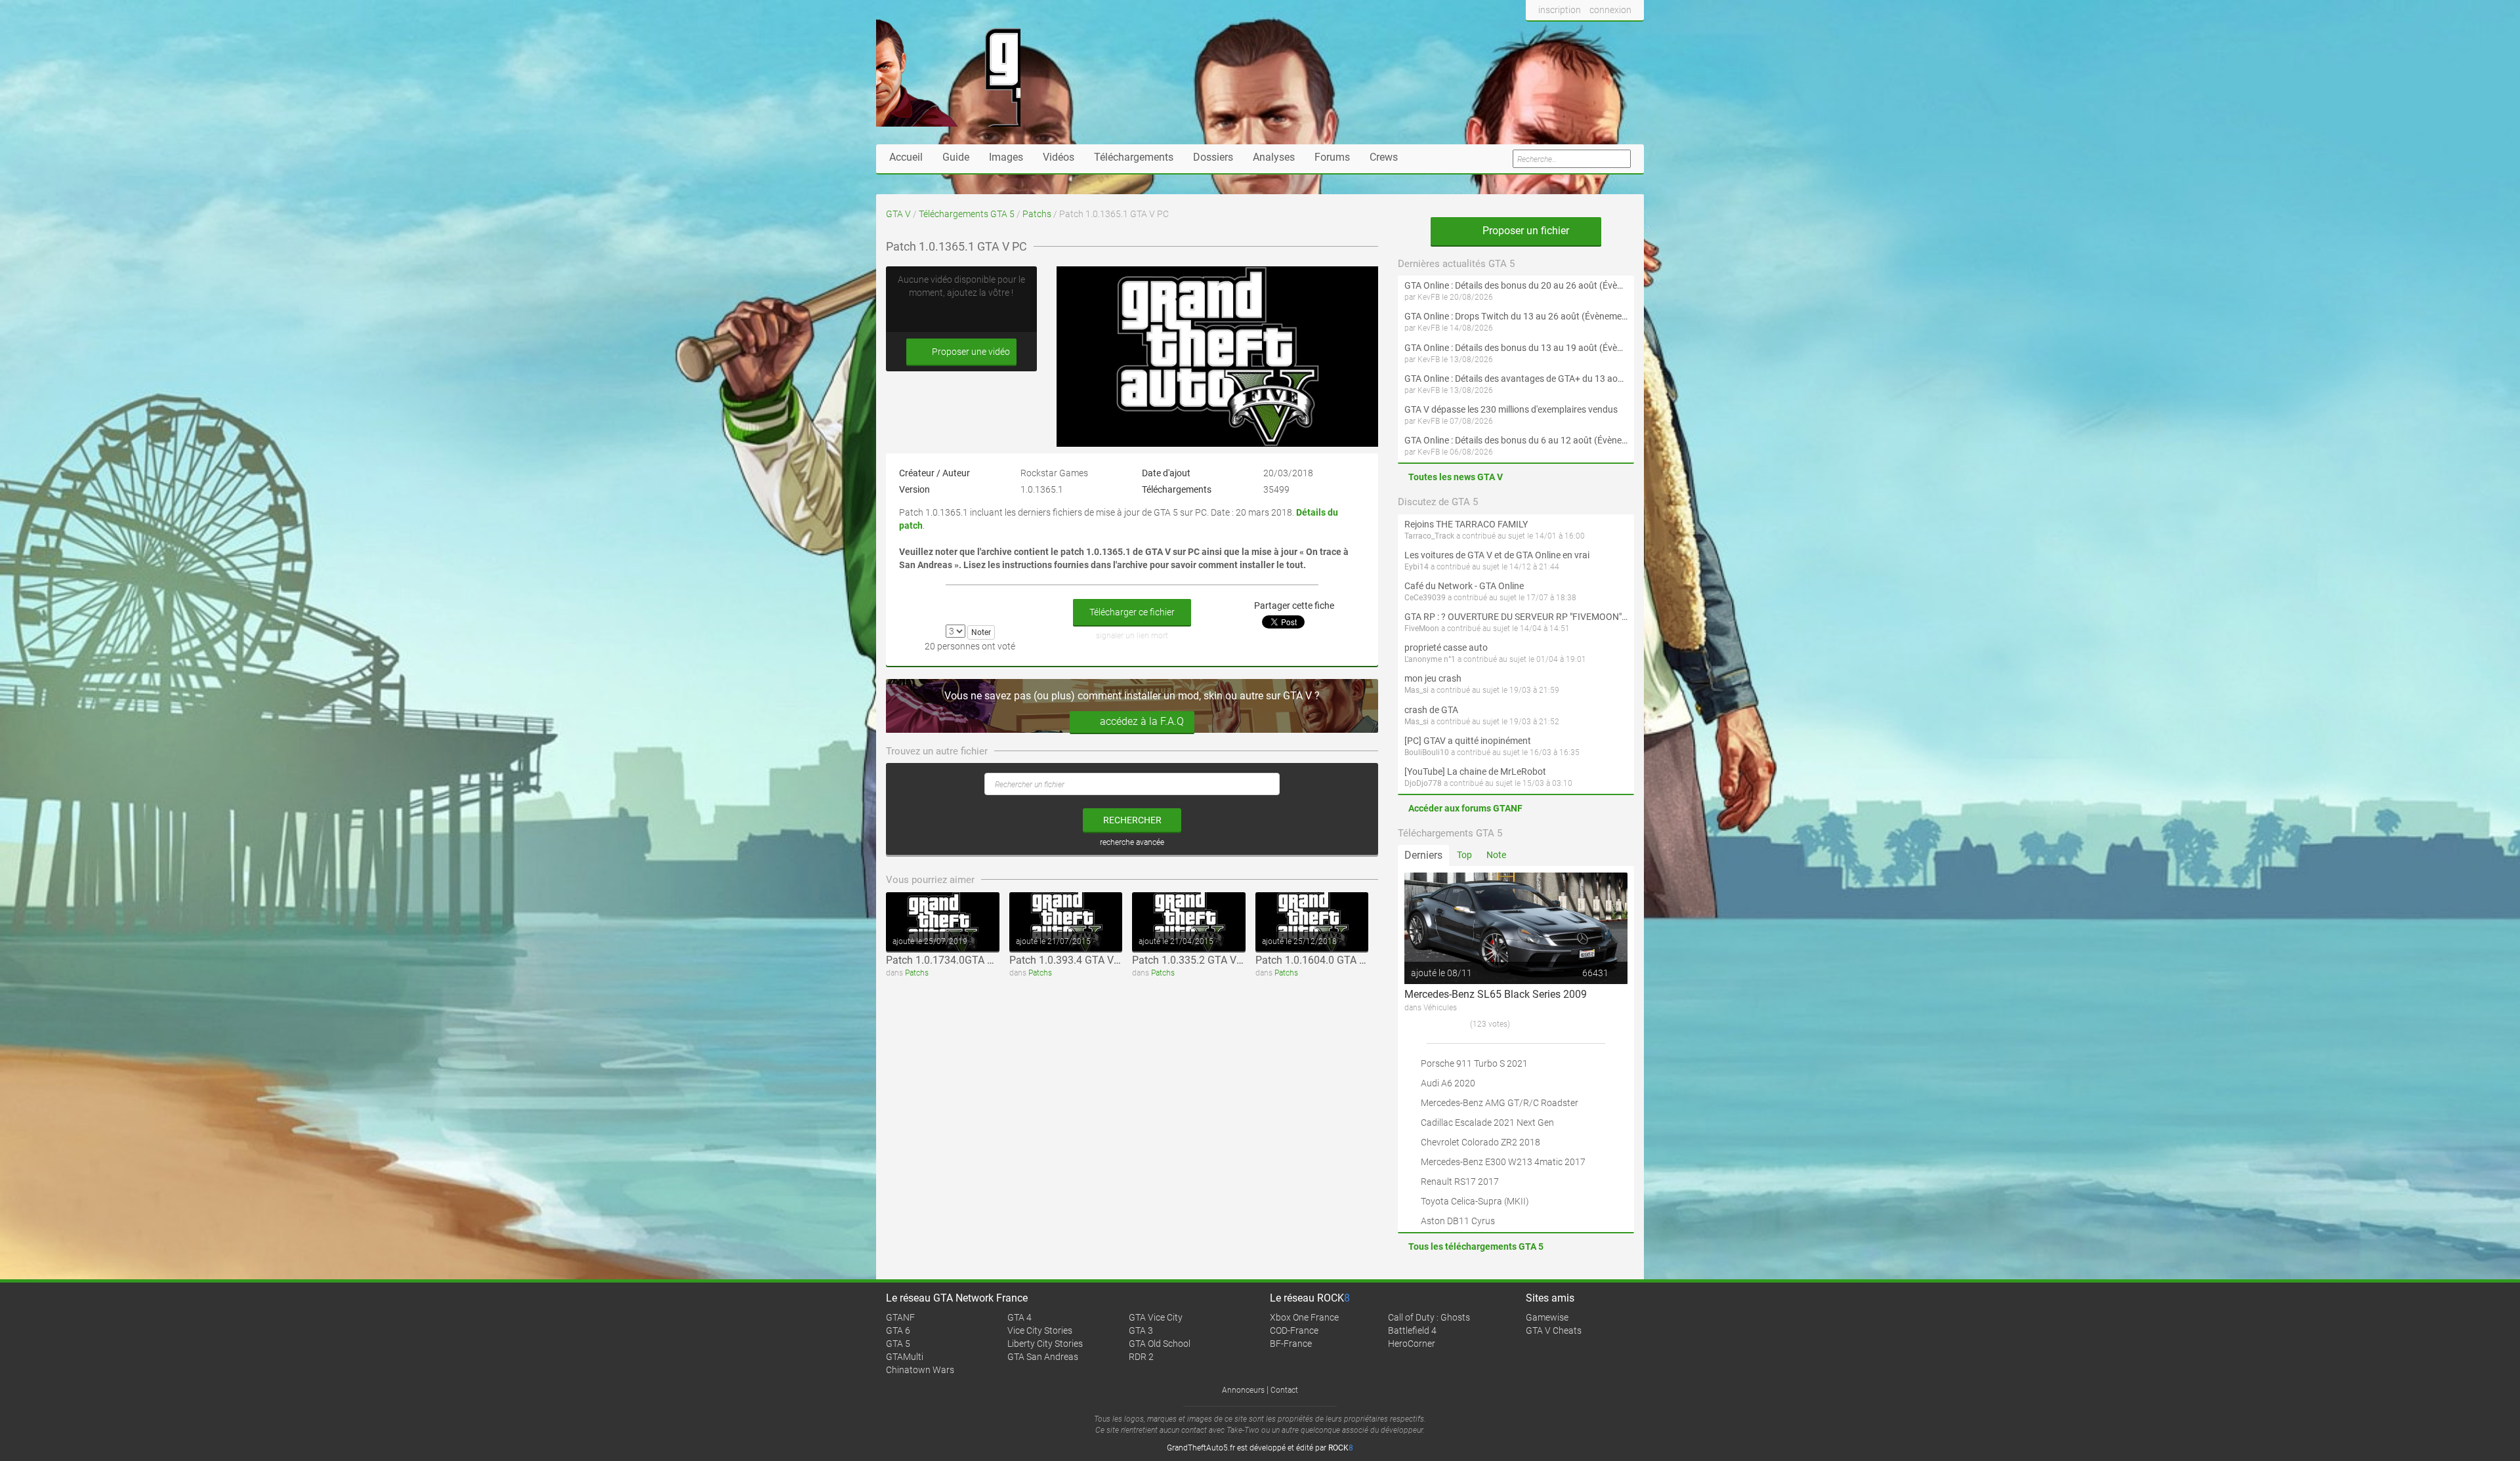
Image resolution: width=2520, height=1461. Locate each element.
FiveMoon (1422, 628)
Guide (956, 157)
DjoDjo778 (1423, 783)
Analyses (1274, 157)
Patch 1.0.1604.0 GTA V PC (1318, 960)
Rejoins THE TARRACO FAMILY (1466, 524)
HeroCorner (1412, 1344)
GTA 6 (898, 1330)
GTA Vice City (1156, 1317)
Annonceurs (1243, 1390)
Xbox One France (1304, 1317)
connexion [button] (1610, 10)
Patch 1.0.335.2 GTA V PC (1192, 960)
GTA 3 (1141, 1330)
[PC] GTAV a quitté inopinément (1468, 741)
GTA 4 (1019, 1317)
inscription (1560, 10)
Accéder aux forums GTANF (1465, 808)
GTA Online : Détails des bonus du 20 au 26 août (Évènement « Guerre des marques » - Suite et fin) (1516, 285)
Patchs (1037, 214)
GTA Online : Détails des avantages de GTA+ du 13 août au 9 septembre (1516, 379)
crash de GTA (1431, 710)
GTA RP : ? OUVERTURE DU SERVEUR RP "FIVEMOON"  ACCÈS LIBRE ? (1516, 617)
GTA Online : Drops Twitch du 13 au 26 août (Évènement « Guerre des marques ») (1516, 316)
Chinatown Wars (920, 1370)
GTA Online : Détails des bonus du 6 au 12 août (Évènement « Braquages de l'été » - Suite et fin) (1516, 440)
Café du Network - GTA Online (1464, 586)
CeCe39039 (1425, 598)
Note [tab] (1496, 855)
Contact (1284, 1390)
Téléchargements (1134, 157)
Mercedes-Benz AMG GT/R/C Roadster (1500, 1103)
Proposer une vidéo (970, 352)
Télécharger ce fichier (1132, 612)
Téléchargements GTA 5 (967, 214)
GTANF (900, 1317)
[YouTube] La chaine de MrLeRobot (1475, 772)
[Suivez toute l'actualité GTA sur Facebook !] (1536, 35)
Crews (1384, 157)
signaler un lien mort (1132, 636)
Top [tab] (1464, 855)
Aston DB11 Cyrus (1458, 1221)
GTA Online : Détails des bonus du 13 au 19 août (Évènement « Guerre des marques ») (1516, 348)
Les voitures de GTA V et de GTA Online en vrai (1497, 555)
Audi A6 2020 (1448, 1083)
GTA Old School (1160, 1344)
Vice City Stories (1040, 1330)
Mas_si (1417, 690)
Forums (1332, 157)
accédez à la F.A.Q (1142, 721)
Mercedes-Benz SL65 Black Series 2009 (1496, 994)
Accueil (906, 157)
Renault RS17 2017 (1460, 1182)
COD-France (1294, 1330)
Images (1006, 157)
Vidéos (1059, 157)
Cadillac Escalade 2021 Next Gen (1487, 1122)
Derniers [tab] (1423, 855)
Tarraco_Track (1429, 536)
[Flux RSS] (1630, 35)
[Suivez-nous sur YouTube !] (1606, 35)
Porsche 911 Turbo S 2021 (1474, 1063)
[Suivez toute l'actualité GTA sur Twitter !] (1558, 35)
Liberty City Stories (1045, 1344)
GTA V (898, 214)
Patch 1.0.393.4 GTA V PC (1069, 960)
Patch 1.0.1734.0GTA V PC (948, 960)
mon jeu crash (1433, 678)
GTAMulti (905, 1357)
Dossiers (1213, 157)
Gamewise (1547, 1317)
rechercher (1132, 820)
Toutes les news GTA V (1456, 477)
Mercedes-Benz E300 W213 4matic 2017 (1503, 1162)
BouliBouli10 (1427, 752)
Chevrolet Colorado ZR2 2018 (1480, 1142)
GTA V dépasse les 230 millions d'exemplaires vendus (1511, 409)
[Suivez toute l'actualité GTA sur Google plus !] (1582, 35)
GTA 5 (898, 1344)
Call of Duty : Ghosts (1429, 1317)
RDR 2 (1141, 1357)
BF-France (1291, 1344)
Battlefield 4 (1412, 1330)
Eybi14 (1417, 567)
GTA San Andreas (1043, 1357)
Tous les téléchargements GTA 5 (1476, 1246)
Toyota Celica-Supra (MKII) (1475, 1201)
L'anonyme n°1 (1430, 659)
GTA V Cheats (1554, 1330)
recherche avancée (1132, 842)
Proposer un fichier (1524, 231)
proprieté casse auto (1446, 648)
